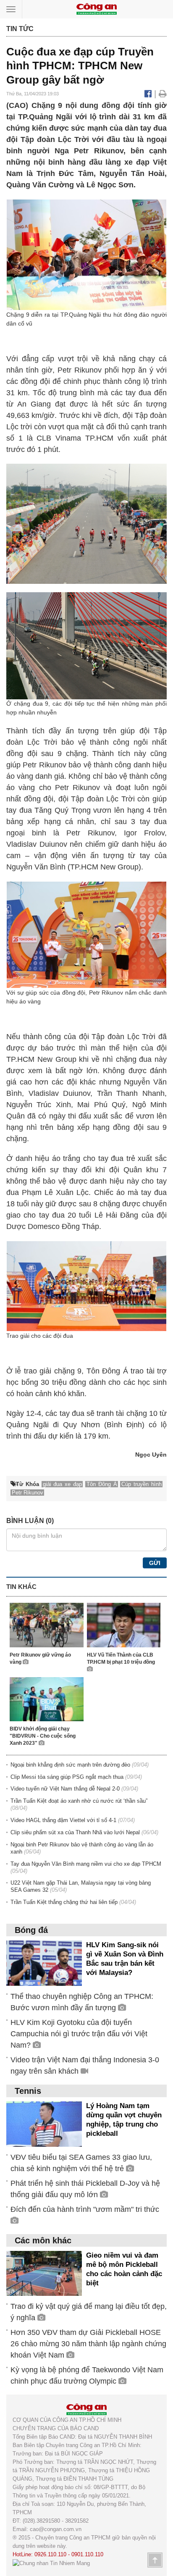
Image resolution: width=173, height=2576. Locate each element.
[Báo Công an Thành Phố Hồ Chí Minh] (97, 9)
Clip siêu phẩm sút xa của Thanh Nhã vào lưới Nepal (75, 1832)
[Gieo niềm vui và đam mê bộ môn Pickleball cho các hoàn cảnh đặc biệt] (44, 2273)
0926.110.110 (50, 2554)
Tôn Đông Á (107, 1371)
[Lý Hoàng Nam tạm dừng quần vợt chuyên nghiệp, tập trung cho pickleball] (44, 2123)
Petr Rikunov (80, 370)
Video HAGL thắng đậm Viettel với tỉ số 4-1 (63, 1820)
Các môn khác (43, 2240)
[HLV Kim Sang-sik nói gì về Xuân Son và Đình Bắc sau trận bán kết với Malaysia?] (44, 1963)
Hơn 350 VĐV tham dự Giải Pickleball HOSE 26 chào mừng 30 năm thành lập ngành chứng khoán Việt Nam (88, 2344)
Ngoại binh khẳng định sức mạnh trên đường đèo (70, 1765)
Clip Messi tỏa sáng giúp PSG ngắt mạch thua (67, 1777)
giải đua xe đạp (62, 1484)
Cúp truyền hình (142, 1484)
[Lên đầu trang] (155, 2560)
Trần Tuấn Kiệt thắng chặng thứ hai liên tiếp (64, 1902)
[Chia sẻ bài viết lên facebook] (149, 94)
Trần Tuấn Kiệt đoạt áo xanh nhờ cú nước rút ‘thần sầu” (79, 1801)
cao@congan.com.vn (56, 2529)
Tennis (28, 2091)
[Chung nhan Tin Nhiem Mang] (51, 2563)
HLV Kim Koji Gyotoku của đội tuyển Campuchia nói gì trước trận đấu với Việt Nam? (79, 2034)
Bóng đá (31, 1930)
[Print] (163, 94)
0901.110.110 (87, 2554)
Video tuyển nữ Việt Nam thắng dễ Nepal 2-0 (65, 1789)
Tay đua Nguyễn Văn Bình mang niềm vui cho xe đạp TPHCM (86, 1864)
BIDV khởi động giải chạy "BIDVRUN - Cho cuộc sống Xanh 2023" (43, 1736)
